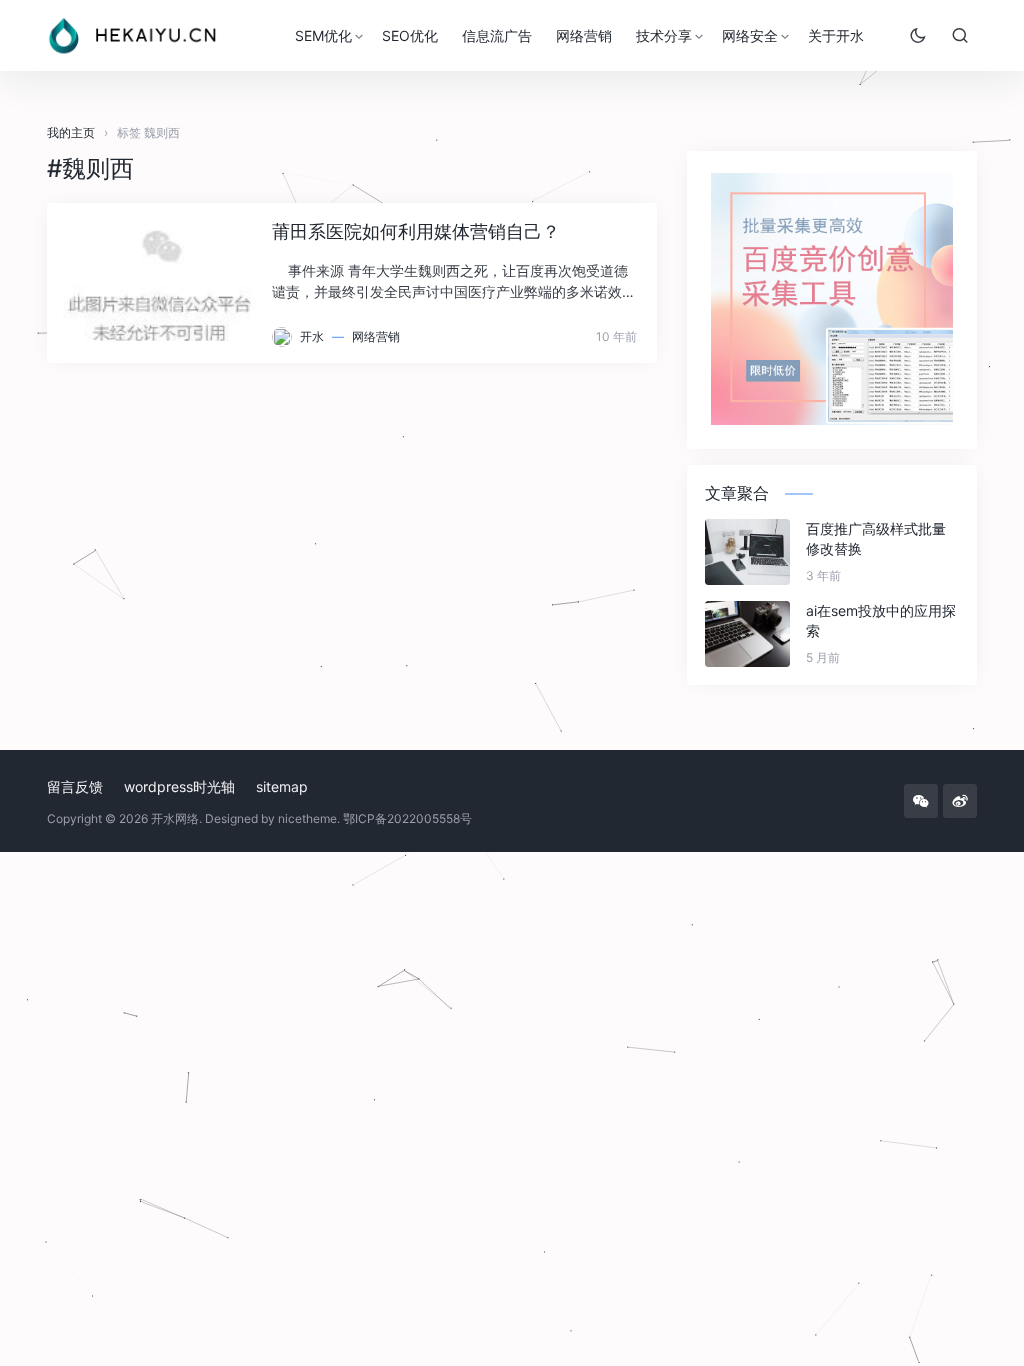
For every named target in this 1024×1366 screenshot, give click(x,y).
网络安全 (750, 35)
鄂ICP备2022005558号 (407, 818)
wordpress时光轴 (179, 786)
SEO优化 (410, 35)
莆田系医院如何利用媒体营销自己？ (416, 231)
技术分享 (664, 35)
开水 (312, 336)
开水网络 (175, 818)
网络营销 (584, 35)
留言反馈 (75, 786)
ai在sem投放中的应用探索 (881, 620)
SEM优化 (323, 35)
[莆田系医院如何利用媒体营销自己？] (159, 283)
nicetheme (307, 818)
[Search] (960, 35)
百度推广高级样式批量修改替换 (876, 538)
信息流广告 (497, 35)
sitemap (282, 786)
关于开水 (836, 35)
